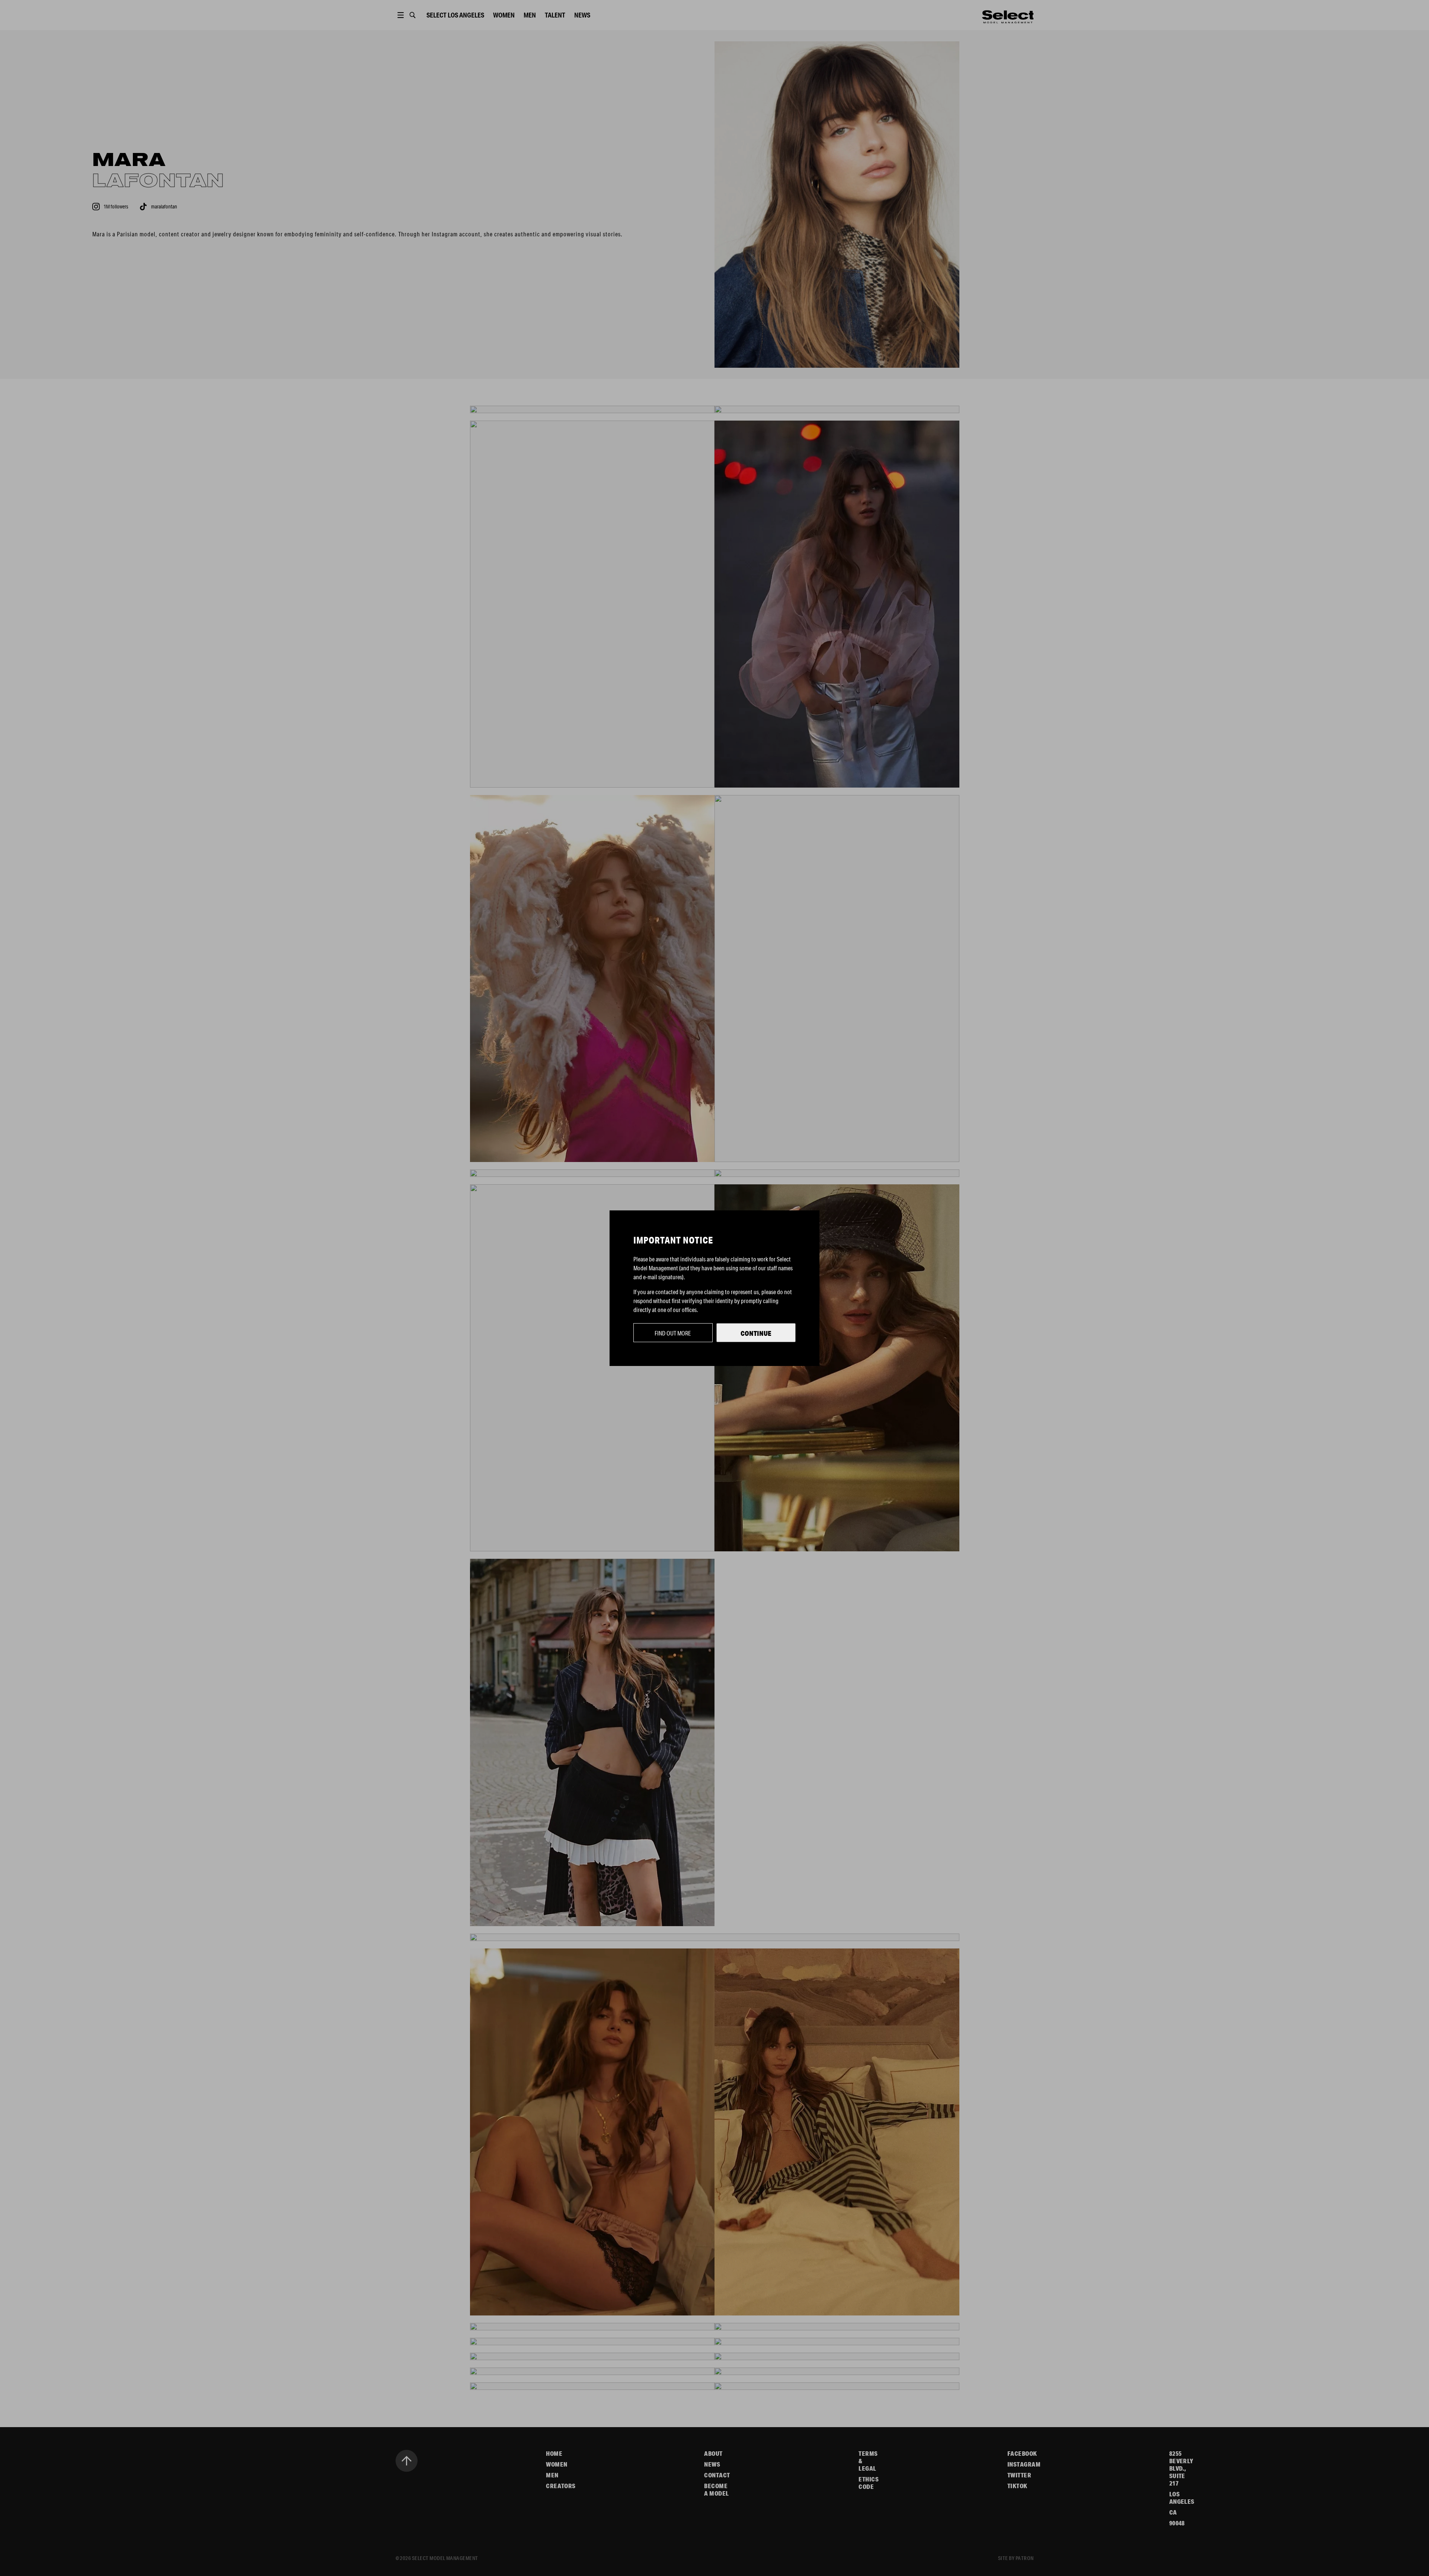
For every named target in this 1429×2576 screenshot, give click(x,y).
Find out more (673, 1333)
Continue (756, 1333)
